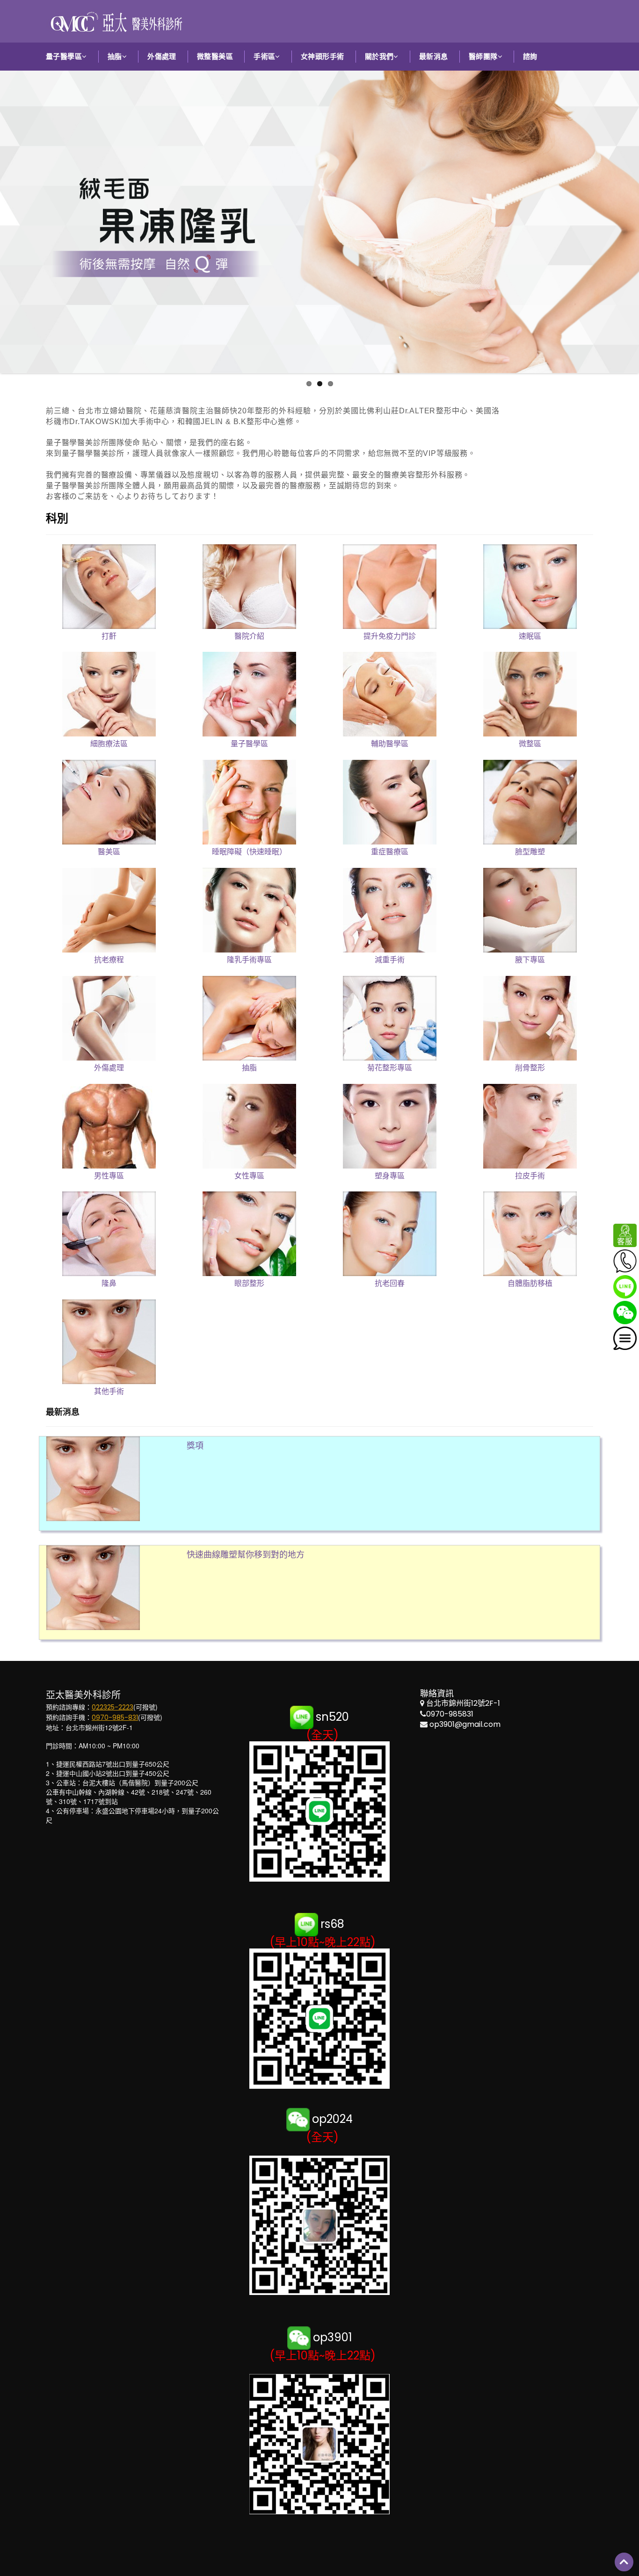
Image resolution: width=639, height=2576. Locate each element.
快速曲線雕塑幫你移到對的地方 (246, 1555)
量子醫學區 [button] (64, 56)
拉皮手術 (530, 1176)
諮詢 (530, 56)
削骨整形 (530, 1068)
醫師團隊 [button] (483, 56)
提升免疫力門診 (390, 636)
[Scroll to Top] (624, 2562)
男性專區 (109, 1176)
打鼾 (109, 636)
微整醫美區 (215, 56)
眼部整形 (249, 1283)
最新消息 (434, 56)
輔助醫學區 (390, 744)
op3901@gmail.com (465, 1724)
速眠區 (530, 636)
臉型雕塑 (530, 852)
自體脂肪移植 (530, 1283)
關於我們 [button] (379, 56)
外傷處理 (162, 56)
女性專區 (249, 1176)
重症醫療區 (390, 852)
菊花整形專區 (390, 1068)
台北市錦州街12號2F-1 (463, 1703)
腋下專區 (530, 960)
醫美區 (109, 852)
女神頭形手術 (323, 56)
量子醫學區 (249, 744)
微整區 (530, 744)
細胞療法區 (109, 744)
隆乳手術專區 (249, 960)
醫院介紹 (249, 636)
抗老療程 (109, 960)
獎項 (195, 1446)
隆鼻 (109, 1283)
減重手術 (390, 960)
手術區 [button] (264, 56)
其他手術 (109, 1391)
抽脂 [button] (115, 56)
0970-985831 (450, 1714)
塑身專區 (390, 1176)
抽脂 (249, 1068)
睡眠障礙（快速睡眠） (249, 852)
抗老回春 (390, 1283)
